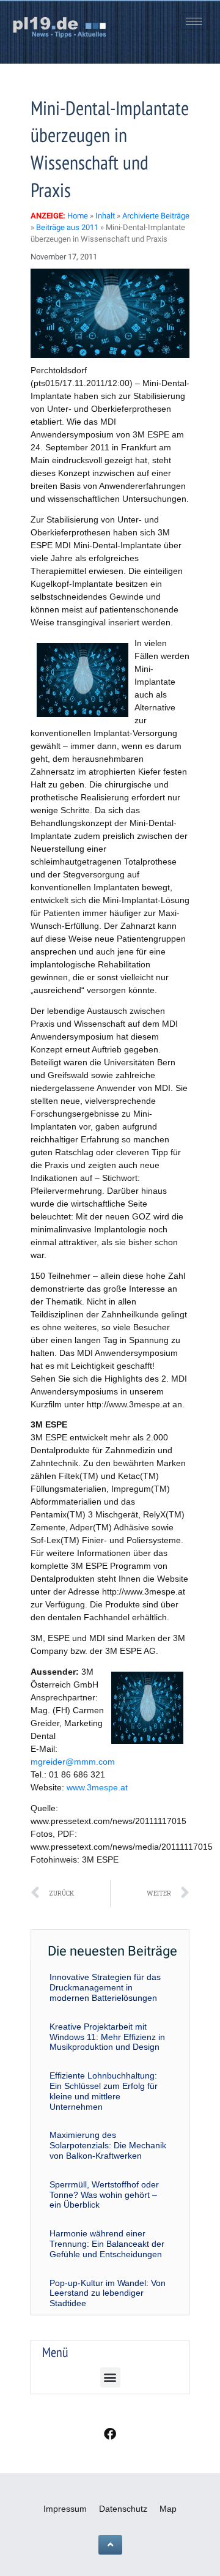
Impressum (65, 2509)
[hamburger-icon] (194, 21)
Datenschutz (123, 2509)
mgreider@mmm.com (73, 1762)
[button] (110, 2377)
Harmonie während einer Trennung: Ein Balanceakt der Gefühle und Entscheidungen (107, 2244)
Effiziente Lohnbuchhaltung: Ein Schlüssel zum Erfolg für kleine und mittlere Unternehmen (104, 2091)
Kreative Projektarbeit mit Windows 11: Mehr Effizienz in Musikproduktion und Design (107, 2037)
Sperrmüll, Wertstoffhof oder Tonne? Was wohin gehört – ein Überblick (104, 2195)
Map (168, 2509)
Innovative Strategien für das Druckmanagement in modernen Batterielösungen (105, 1987)
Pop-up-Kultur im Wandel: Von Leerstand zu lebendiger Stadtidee (108, 2293)
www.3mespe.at (97, 1787)
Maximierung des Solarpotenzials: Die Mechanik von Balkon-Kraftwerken (108, 2145)
